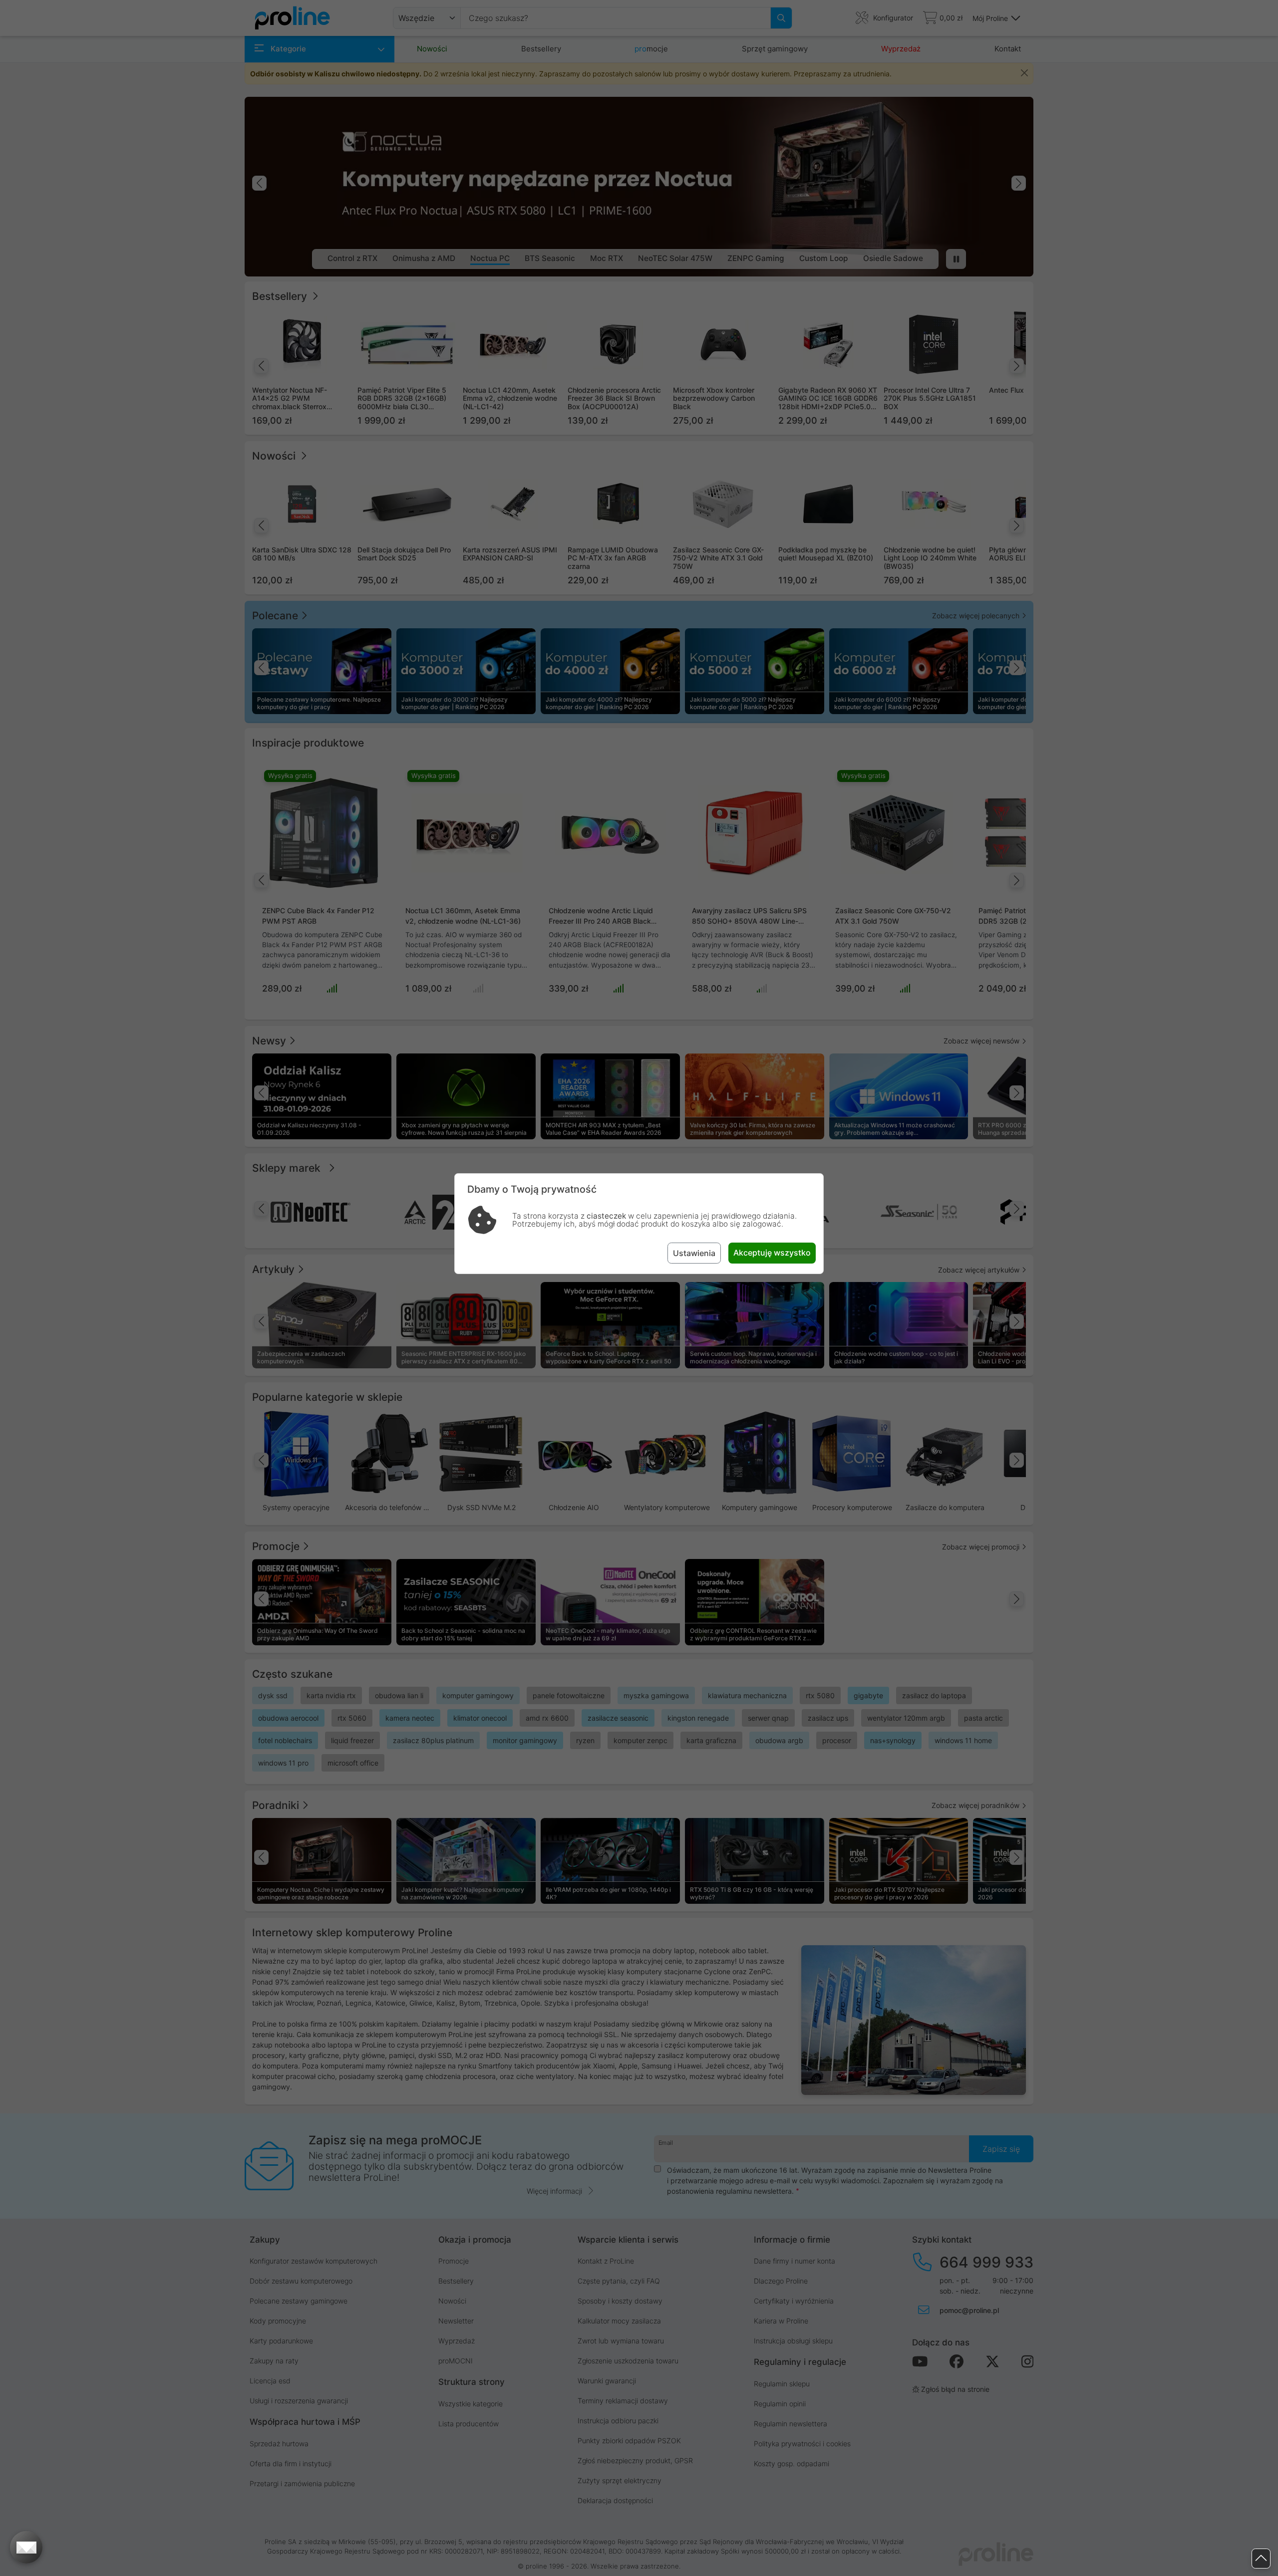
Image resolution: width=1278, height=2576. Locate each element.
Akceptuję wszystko (772, 1253)
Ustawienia (694, 1253)
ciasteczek (606, 1216)
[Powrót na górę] (1261, 2559)
